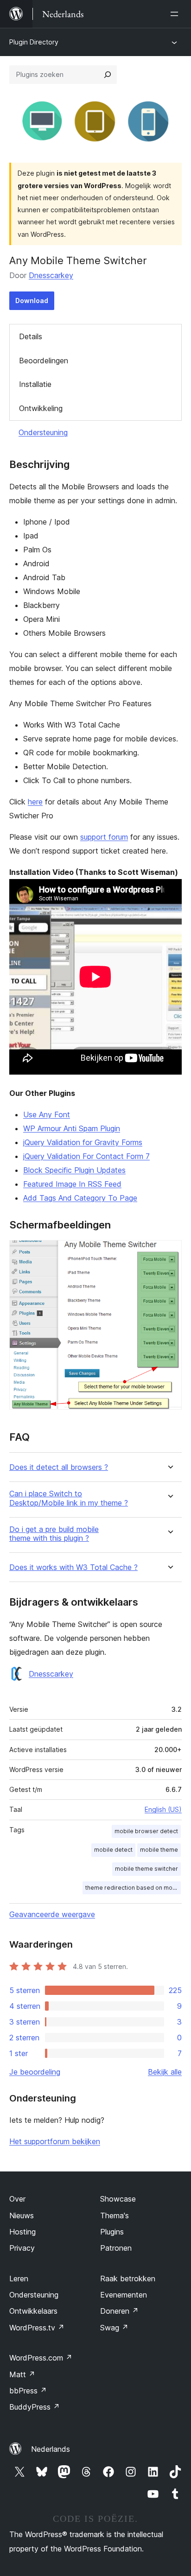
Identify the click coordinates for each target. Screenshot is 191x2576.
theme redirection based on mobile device (133, 1888)
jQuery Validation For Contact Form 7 (86, 1156)
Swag (114, 2328)
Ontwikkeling (41, 408)
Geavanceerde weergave (52, 1914)
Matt (22, 2374)
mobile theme (159, 1850)
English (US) (163, 1809)
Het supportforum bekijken (55, 2141)
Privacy (22, 2248)
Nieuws (22, 2215)
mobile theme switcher (146, 1869)
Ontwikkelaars (33, 2311)
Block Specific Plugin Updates (74, 1170)
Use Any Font (47, 1114)
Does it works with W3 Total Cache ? (73, 1567)
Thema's (115, 2215)
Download (32, 301)
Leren (19, 2279)
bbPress (28, 2391)
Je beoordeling (35, 2072)
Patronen (116, 2248)
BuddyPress (35, 2407)
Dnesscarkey (51, 275)
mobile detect (113, 1850)
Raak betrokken (128, 2279)
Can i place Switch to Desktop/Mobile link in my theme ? (69, 1498)
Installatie (35, 384)
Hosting (22, 2232)
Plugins (112, 2232)
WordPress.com (41, 2358)
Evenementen (124, 2295)
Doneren (119, 2311)
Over (17, 2199)
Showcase (118, 2199)
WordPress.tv (37, 2328)
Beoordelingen (44, 361)
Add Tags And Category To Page (80, 1198)
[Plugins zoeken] (108, 75)
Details (31, 336)
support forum (104, 837)
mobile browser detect (146, 1831)
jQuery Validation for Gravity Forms (83, 1142)
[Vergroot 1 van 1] (169, 1253)
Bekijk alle (165, 2072)
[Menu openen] (176, 14)
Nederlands (51, 2449)
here (35, 802)
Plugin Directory (34, 42)
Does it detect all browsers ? (59, 1467)
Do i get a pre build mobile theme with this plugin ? (54, 1534)
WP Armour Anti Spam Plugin (72, 1128)
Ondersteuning (43, 432)
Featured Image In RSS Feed (72, 1184)
